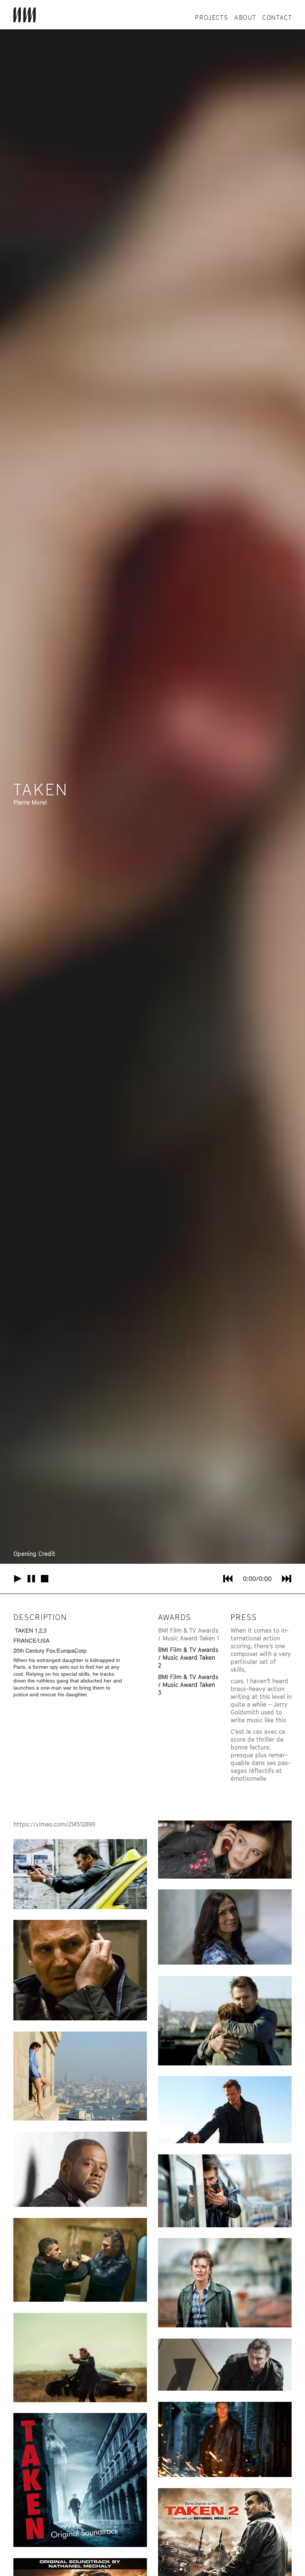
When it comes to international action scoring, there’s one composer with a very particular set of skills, (261, 1650)
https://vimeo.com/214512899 (54, 1824)
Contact (277, 17)
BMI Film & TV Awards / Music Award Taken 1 (189, 1634)
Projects (211, 17)
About (245, 17)
